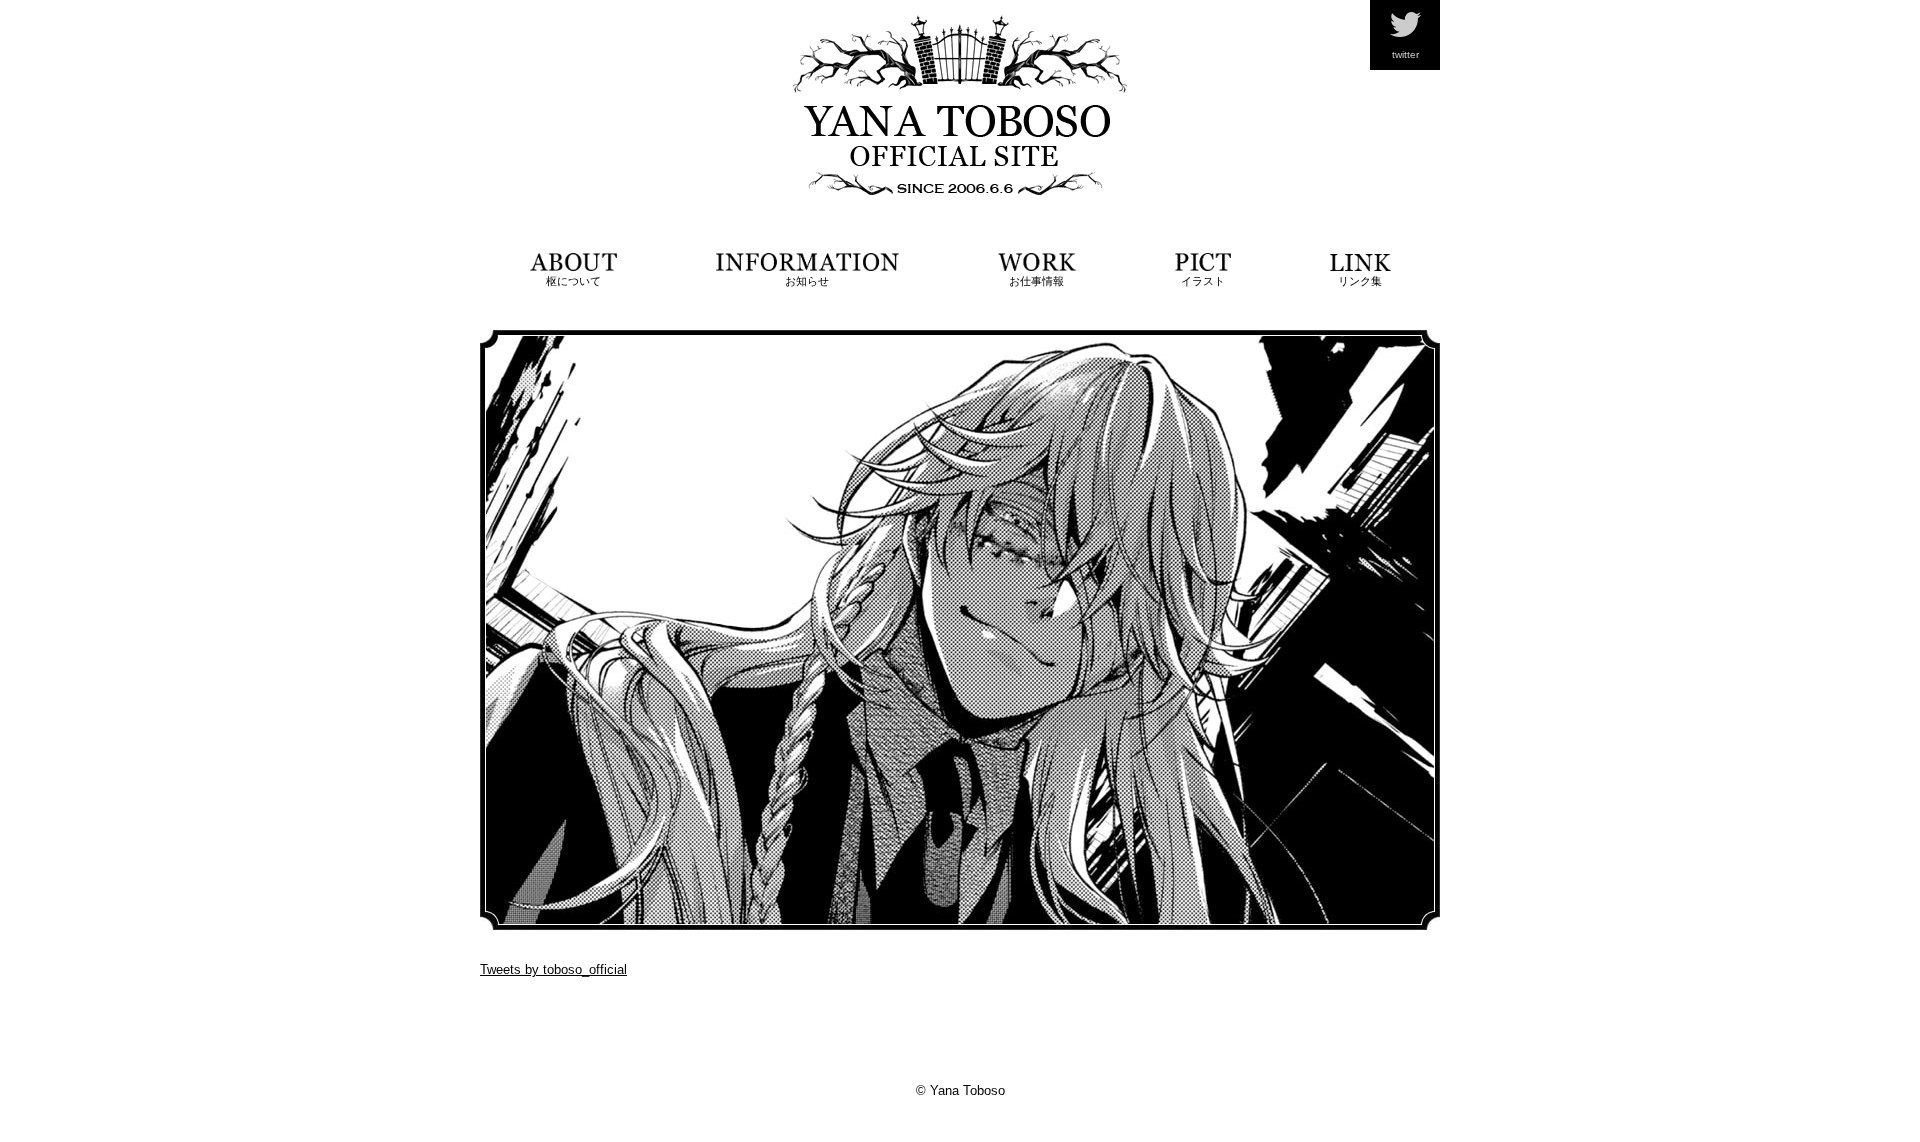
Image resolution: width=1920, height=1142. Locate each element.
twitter (1405, 54)
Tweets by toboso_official (553, 969)
